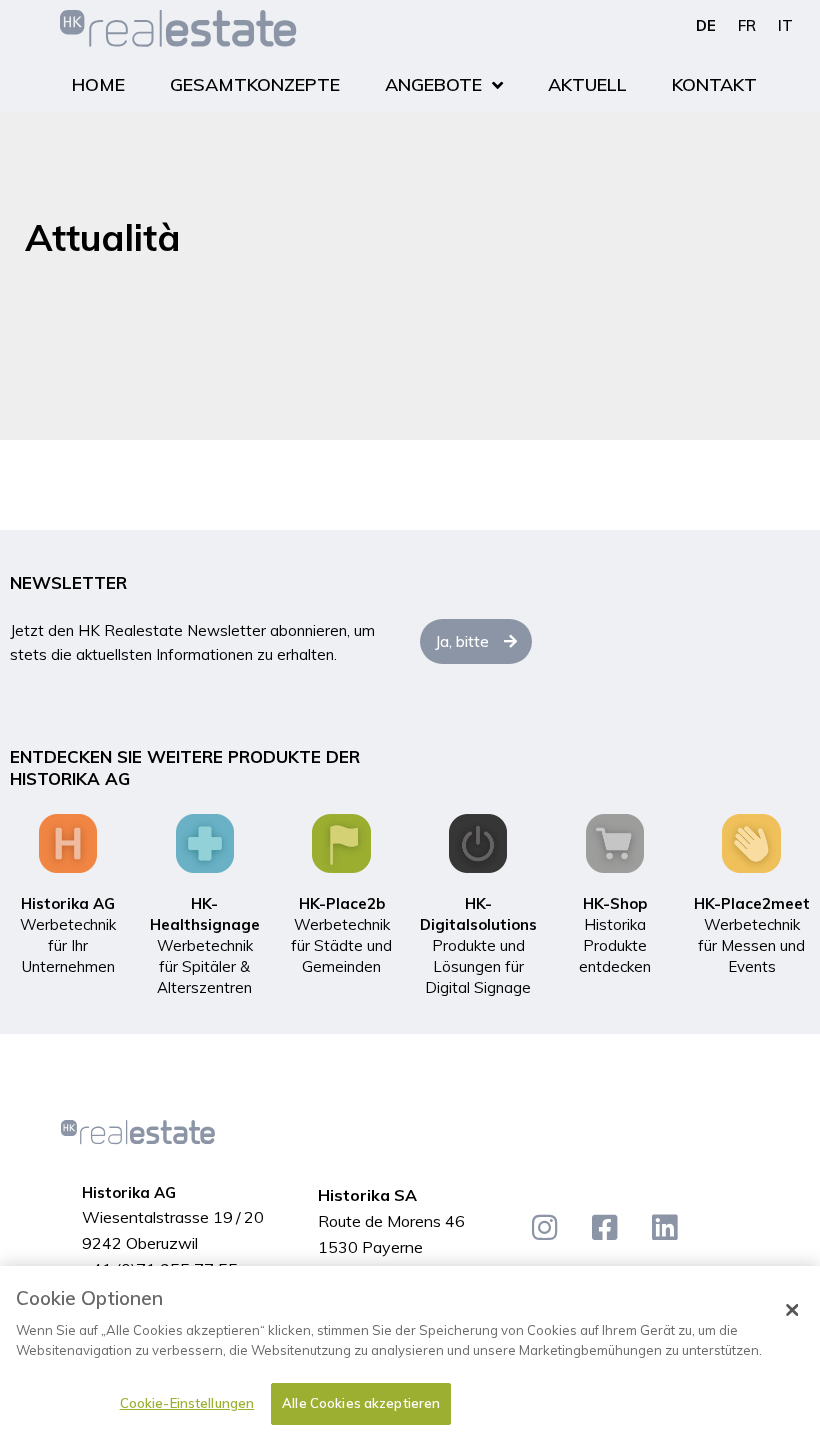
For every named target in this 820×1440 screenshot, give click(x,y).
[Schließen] (792, 1310)
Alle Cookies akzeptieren (361, 1403)
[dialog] (410, 1353)
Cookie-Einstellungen (187, 1403)
